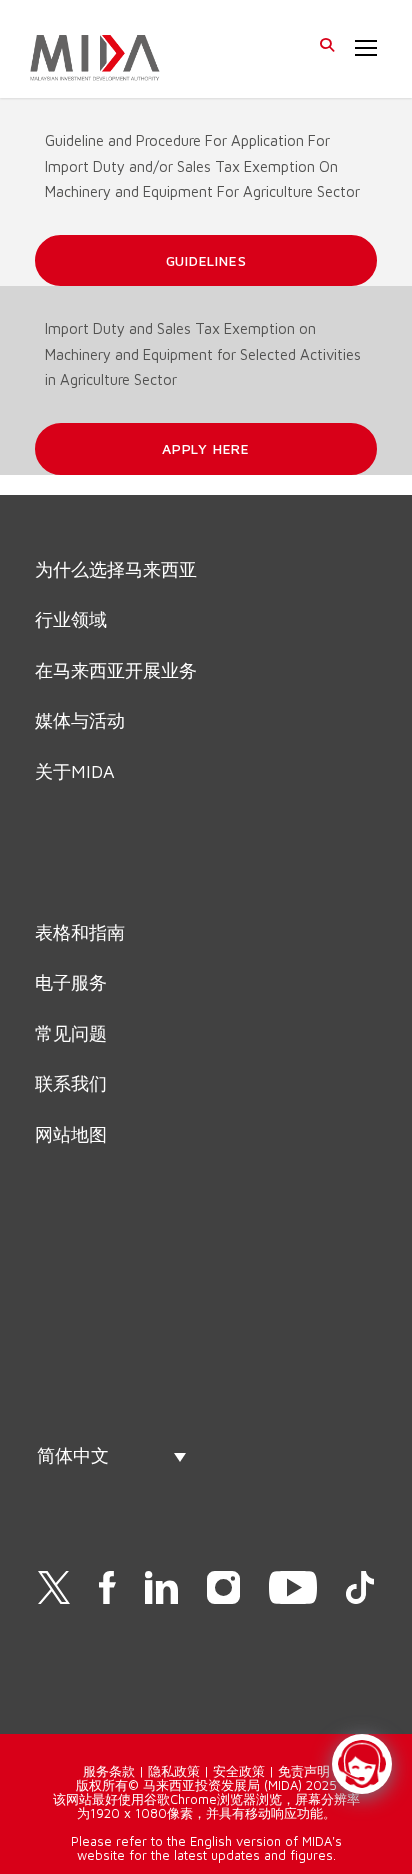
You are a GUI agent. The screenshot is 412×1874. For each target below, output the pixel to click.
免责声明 (304, 1771)
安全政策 (239, 1771)
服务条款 (109, 1771)
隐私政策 (174, 1771)
